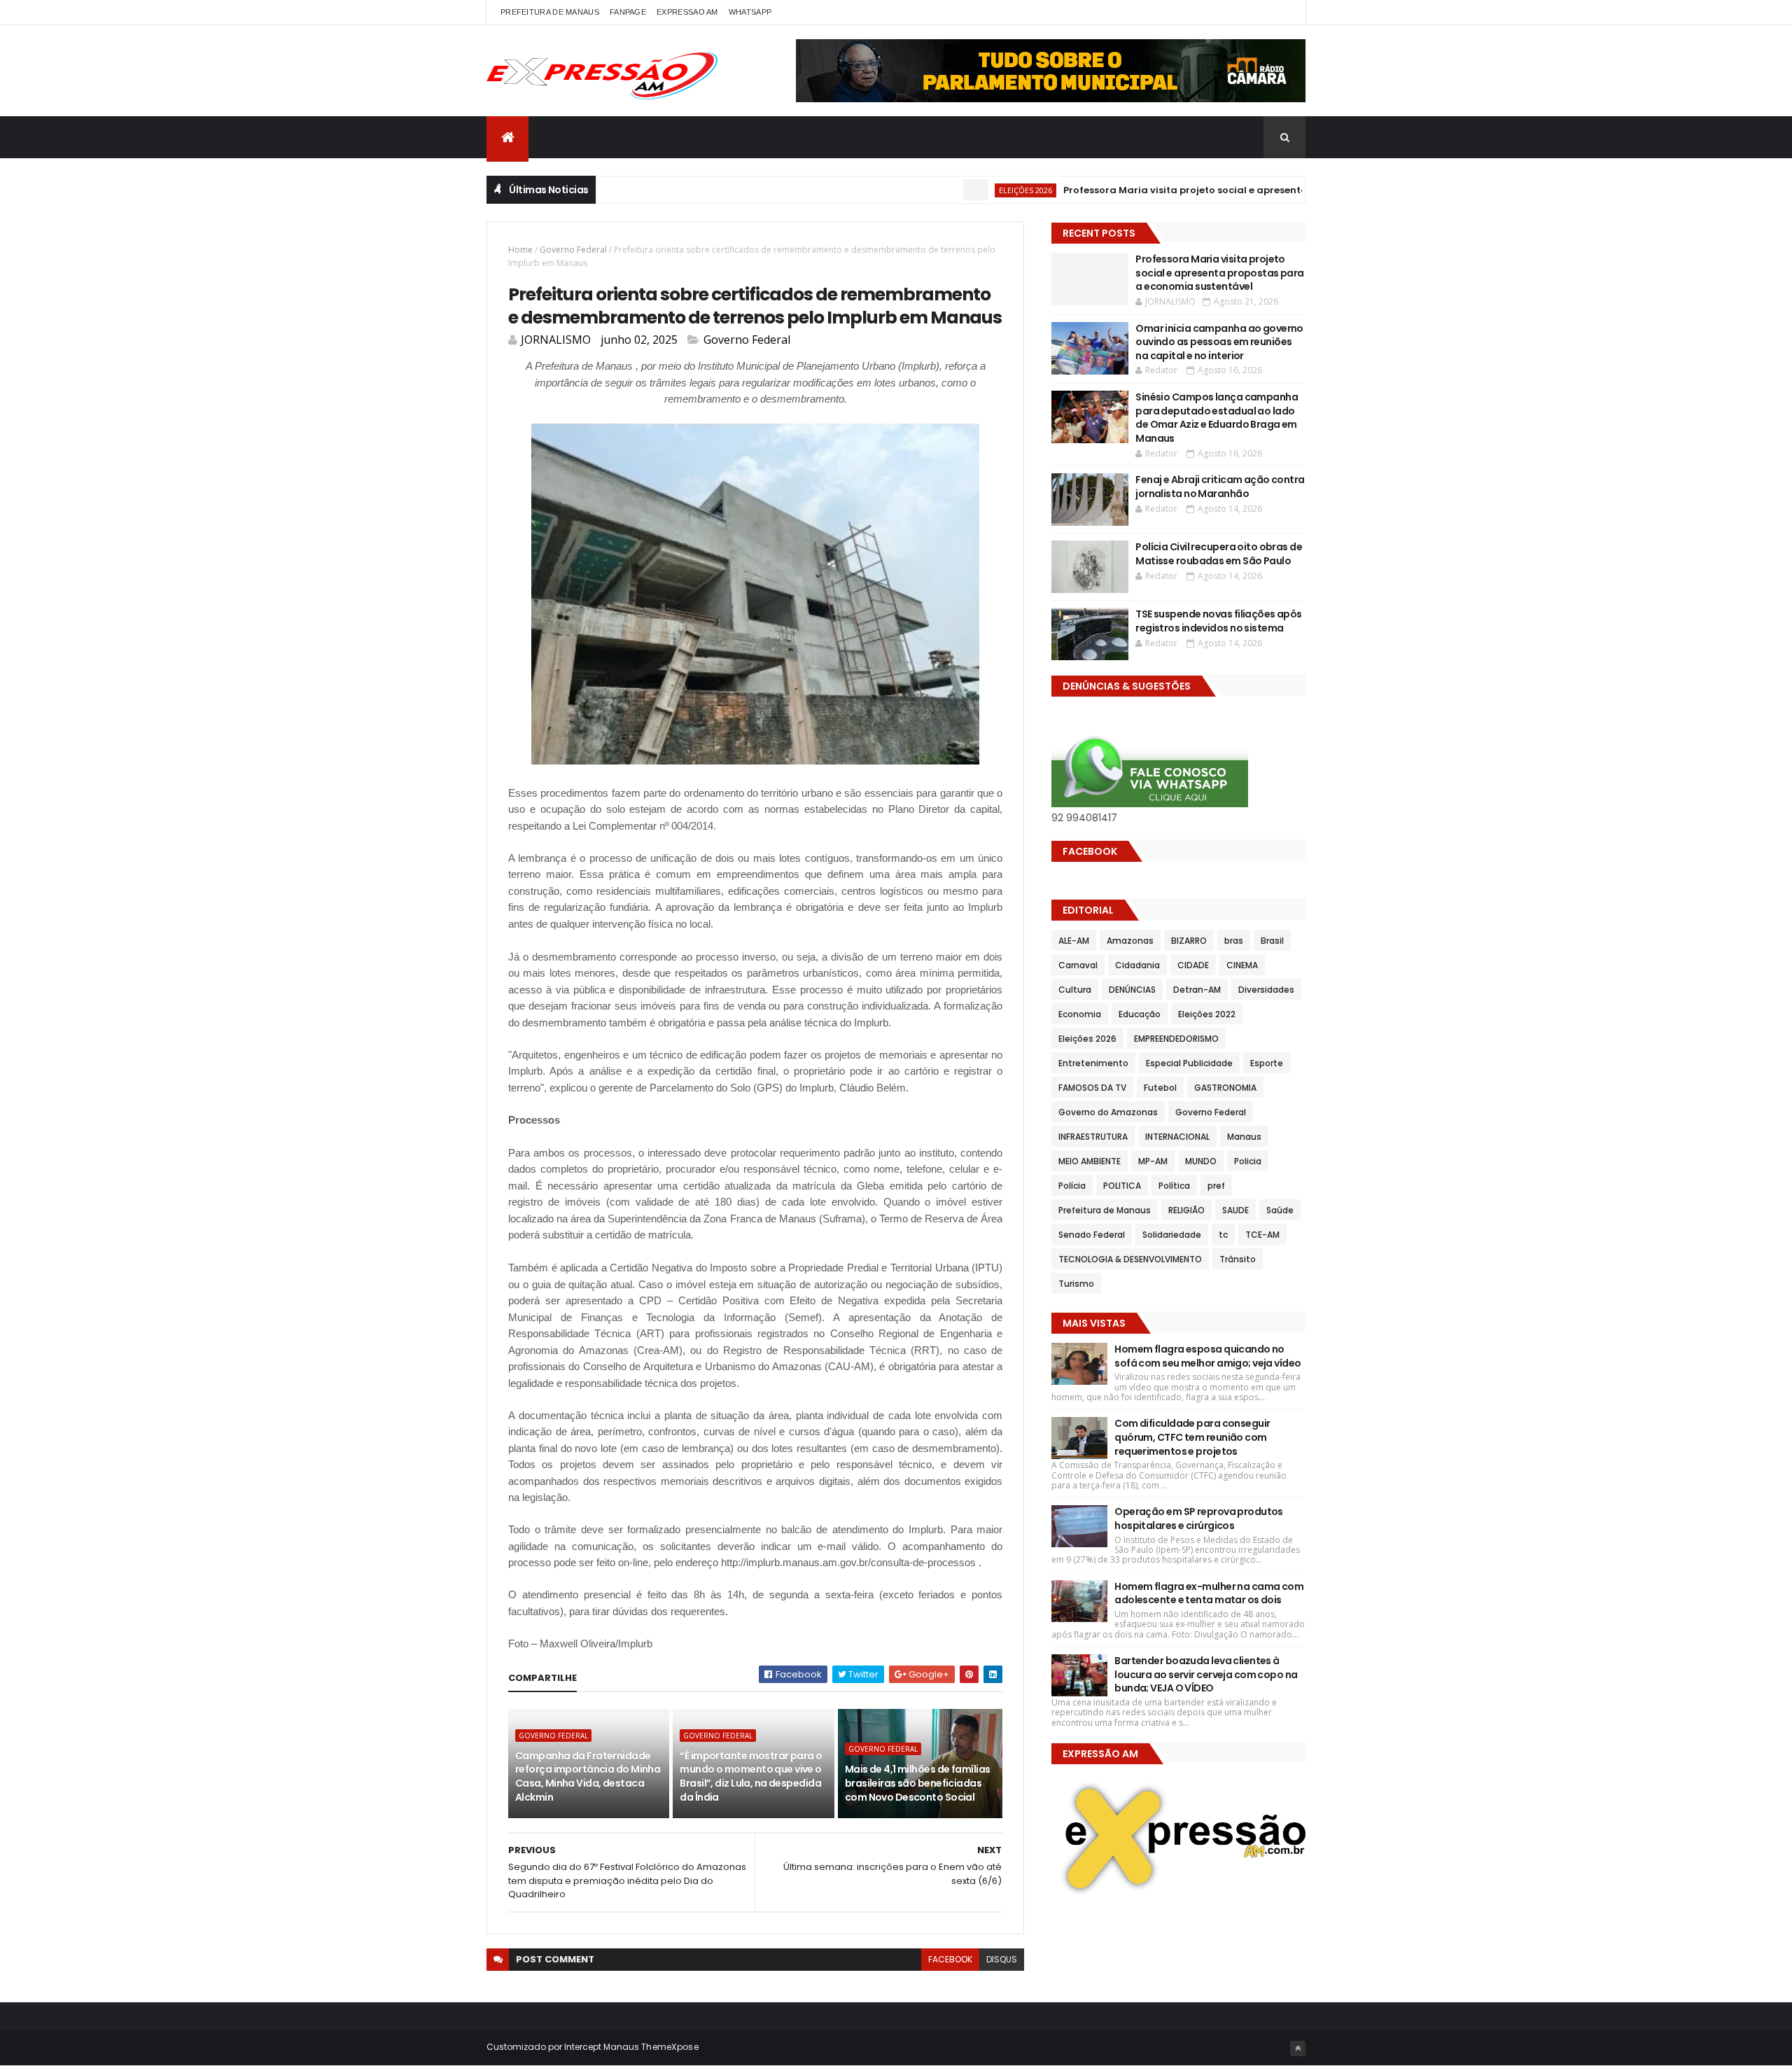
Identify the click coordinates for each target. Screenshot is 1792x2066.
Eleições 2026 (973, 190)
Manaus (1244, 1137)
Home (520, 250)
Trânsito (1238, 1259)
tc (1223, 1235)
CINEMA (1242, 965)
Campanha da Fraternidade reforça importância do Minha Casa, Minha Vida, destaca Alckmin (588, 1777)
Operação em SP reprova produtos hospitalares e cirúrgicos (1199, 1519)
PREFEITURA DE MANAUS (550, 12)
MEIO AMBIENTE (1090, 1161)
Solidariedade (1172, 1235)
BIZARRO (1189, 941)
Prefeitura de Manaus (1105, 1210)
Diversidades (1266, 990)
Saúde (1280, 1210)
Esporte (1267, 1063)
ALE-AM (1074, 941)
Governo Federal (573, 250)
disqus (1002, 1959)
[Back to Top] (1298, 2048)
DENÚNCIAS (1132, 990)
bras (1234, 941)
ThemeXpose (670, 2047)
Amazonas (1130, 941)
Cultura (1075, 990)
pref (1216, 1186)
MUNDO (1201, 1161)
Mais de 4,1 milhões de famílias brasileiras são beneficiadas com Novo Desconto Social (918, 1783)
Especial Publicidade (1189, 1063)
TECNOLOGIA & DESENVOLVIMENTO (1130, 1259)
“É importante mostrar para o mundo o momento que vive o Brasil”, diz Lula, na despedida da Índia (751, 1777)
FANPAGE (628, 12)
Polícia (1072, 1186)
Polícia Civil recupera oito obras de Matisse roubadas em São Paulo (1219, 554)
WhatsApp (750, 12)
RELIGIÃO (1186, 1210)
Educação (1140, 1014)
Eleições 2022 (1207, 1014)
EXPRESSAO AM (687, 12)
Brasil (1272, 941)
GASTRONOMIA (1225, 1088)
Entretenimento (1093, 1063)
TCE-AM (1262, 1235)
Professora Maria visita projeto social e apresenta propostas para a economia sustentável (1233, 190)
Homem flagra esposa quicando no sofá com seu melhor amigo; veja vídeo (1207, 1356)
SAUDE (1235, 1210)
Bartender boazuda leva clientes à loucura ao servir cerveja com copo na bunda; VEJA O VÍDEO (1206, 1674)
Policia (1248, 1161)
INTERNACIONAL (1177, 1137)
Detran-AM (1197, 990)
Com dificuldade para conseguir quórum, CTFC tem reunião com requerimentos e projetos (1192, 1437)
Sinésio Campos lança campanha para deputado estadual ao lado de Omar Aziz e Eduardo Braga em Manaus (1217, 418)
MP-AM (1153, 1161)
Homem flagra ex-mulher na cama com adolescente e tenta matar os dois (1209, 1593)
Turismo (1076, 1284)
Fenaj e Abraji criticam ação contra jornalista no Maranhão (1220, 487)
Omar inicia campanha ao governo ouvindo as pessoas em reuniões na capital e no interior (1219, 342)
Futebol (1160, 1088)
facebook (950, 1959)
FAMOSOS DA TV (1092, 1088)
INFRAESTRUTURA (1093, 1137)
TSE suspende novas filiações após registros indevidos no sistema (1219, 621)
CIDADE (1193, 965)
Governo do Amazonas (1108, 1112)
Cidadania (1137, 965)
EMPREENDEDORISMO (1176, 1039)
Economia (1080, 1014)
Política (1174, 1186)
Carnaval (1078, 965)
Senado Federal (1092, 1235)
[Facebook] (1284, 12)
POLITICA (1122, 1186)
